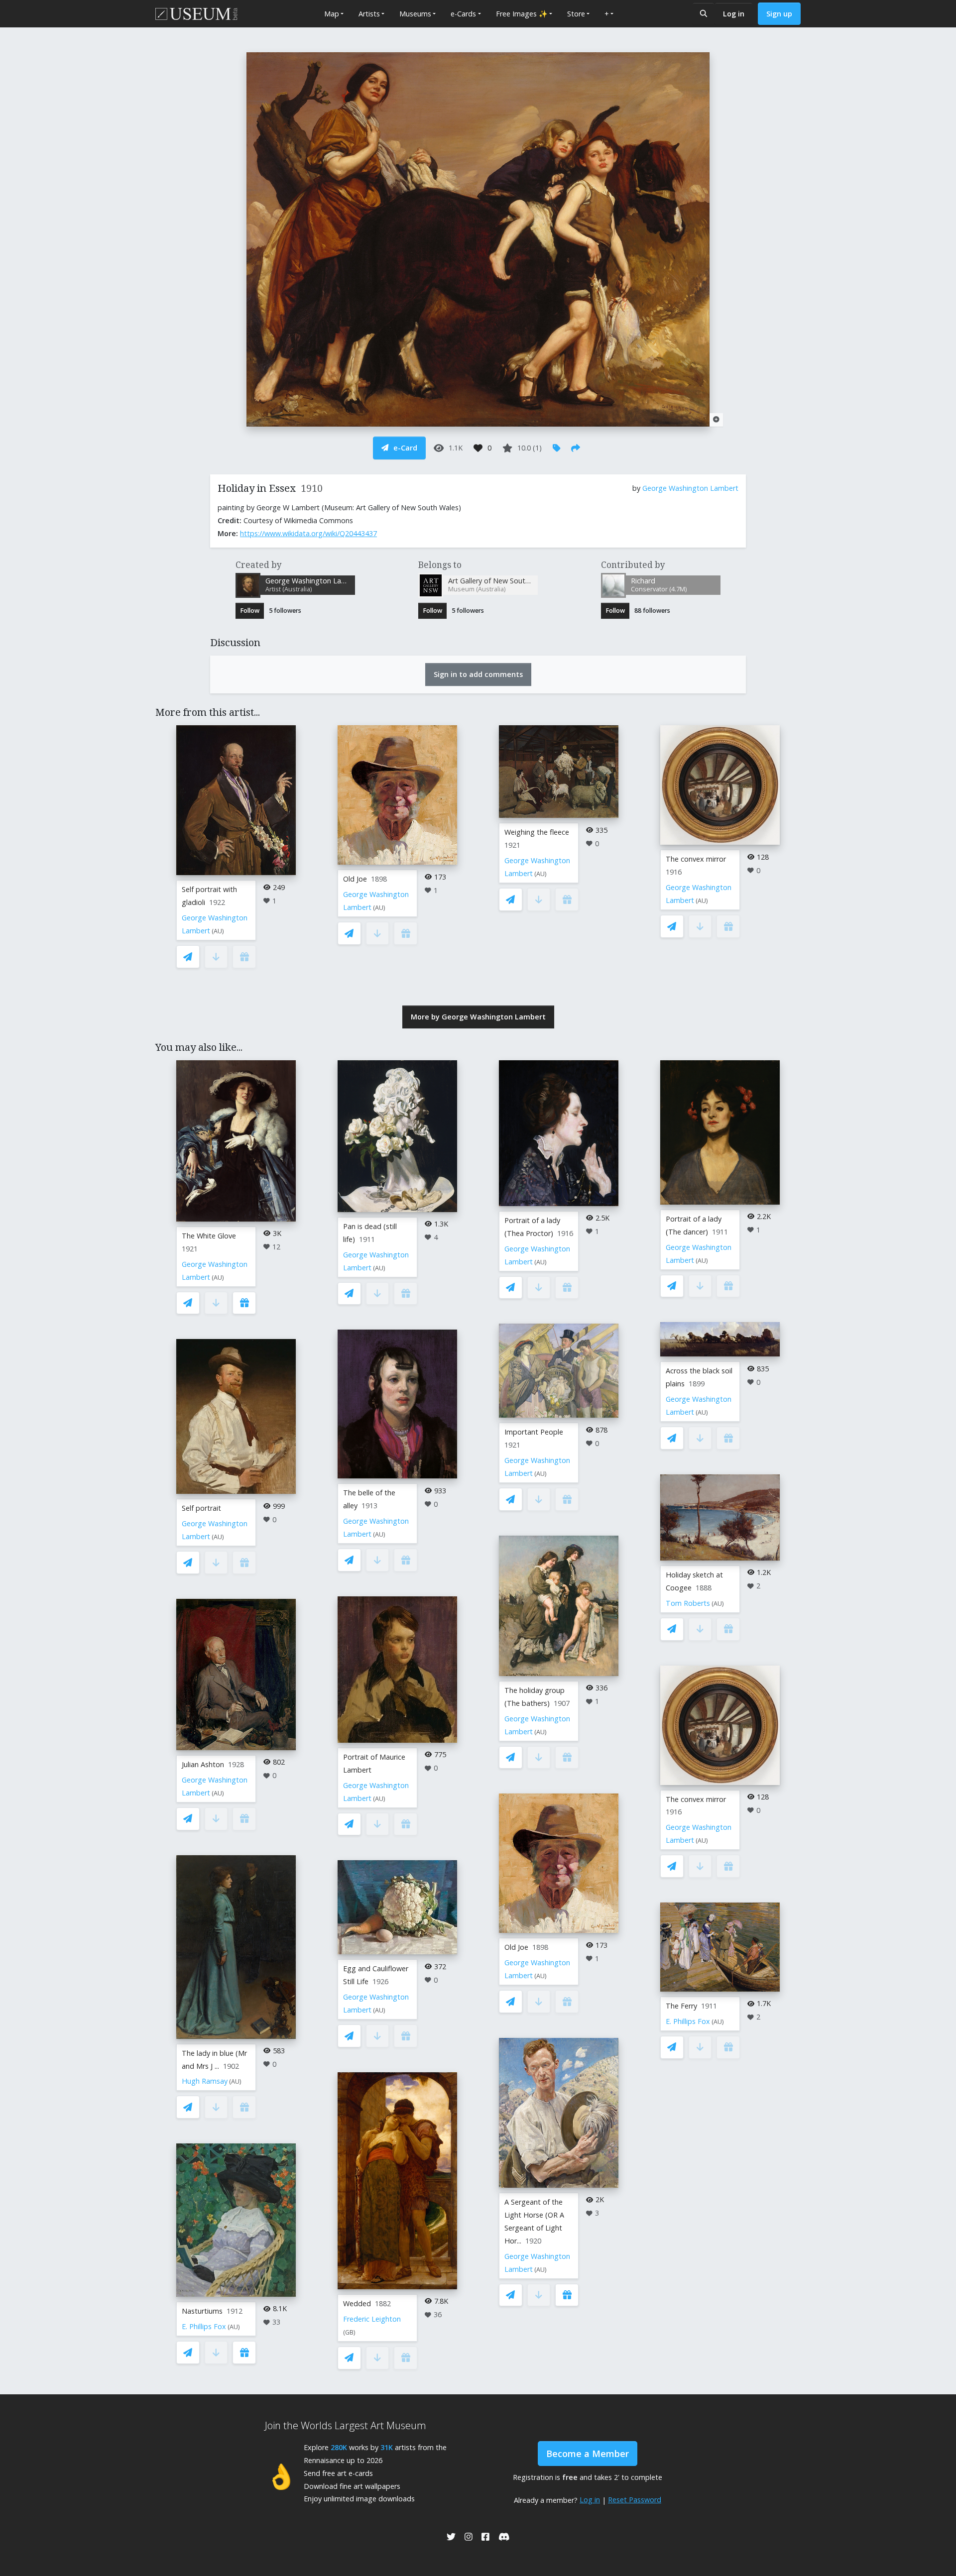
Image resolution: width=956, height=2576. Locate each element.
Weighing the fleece (537, 832)
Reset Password (635, 2500)
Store (576, 14)
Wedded (357, 2303)
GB (349, 2332)
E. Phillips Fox (204, 2326)
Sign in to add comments (478, 674)
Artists (369, 14)
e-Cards (463, 14)
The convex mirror (696, 859)
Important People (534, 1432)
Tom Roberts (688, 1603)
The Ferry (681, 2006)
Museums (415, 14)
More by (478, 1017)
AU (218, 931)
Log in (734, 14)
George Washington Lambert (690, 488)
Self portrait (201, 1508)
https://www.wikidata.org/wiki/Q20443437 (308, 533)
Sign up (779, 14)
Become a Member (588, 2454)
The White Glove (209, 1236)
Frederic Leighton (372, 2319)
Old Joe (355, 879)
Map (332, 14)
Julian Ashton (203, 1764)
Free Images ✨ (522, 14)
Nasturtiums (202, 2311)
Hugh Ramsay (205, 2081)
